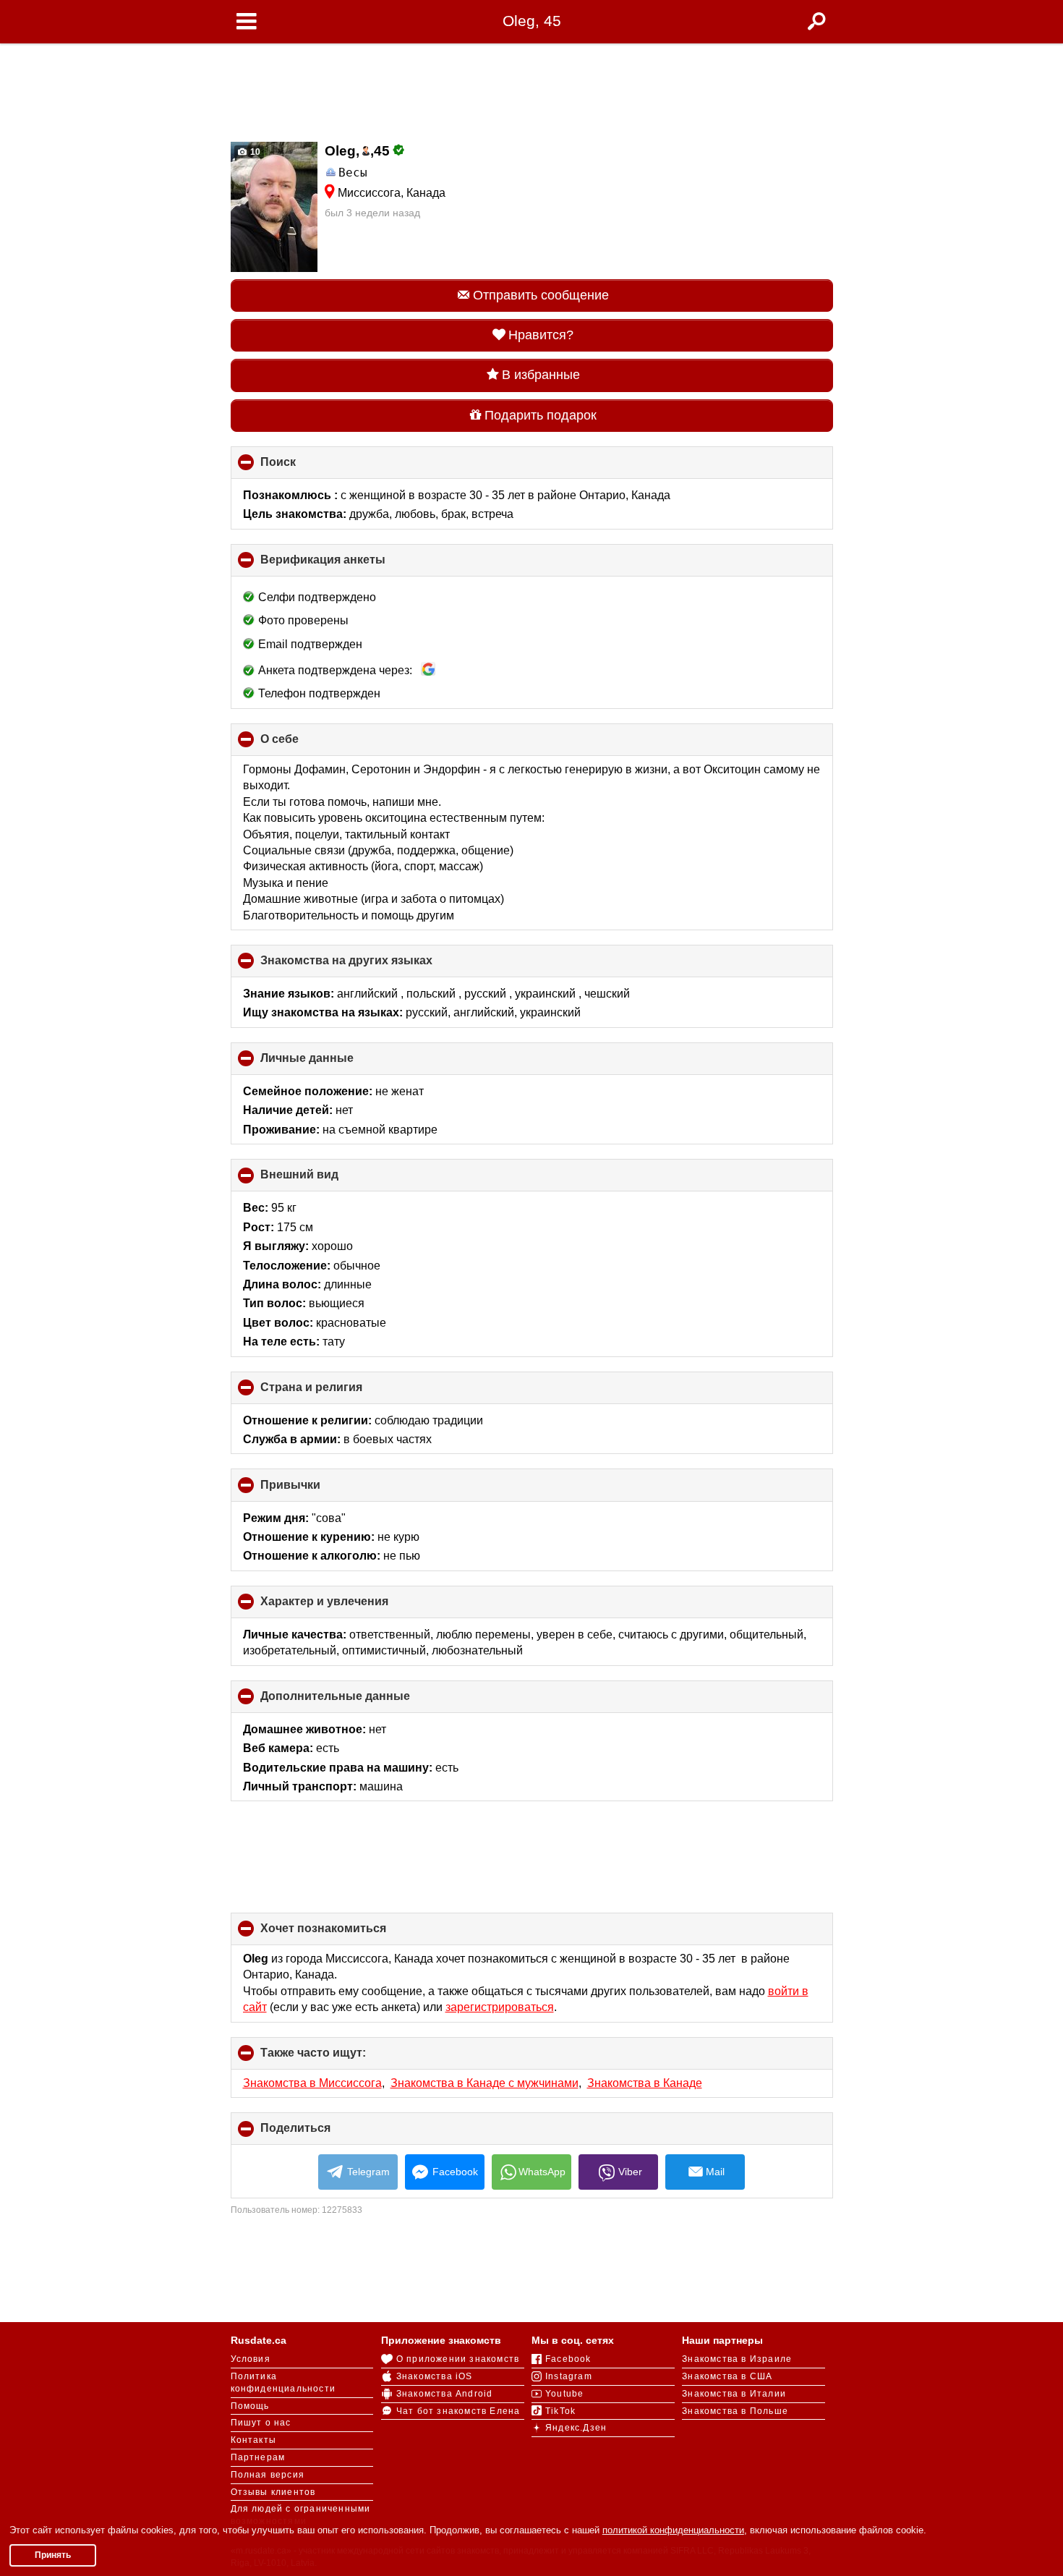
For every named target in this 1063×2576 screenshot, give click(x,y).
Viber (630, 2172)
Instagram (569, 2376)
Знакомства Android (445, 2394)
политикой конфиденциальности (673, 2530)
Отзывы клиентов (273, 2492)
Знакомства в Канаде (645, 2083)
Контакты (254, 2440)
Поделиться (320, 2133)
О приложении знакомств (458, 2359)
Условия (251, 2359)
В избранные (541, 375)
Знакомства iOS (435, 2376)
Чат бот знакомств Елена (458, 2411)
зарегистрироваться (500, 2007)
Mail (715, 2172)
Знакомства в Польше (735, 2411)
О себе (304, 744)
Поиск (302, 467)
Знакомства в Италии (734, 2394)
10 (254, 152)
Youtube (564, 2394)
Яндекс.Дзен (576, 2428)
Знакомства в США (727, 2376)
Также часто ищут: (337, 2058)
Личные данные (331, 1063)
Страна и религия (336, 1393)
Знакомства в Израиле (737, 2359)
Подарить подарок (541, 415)
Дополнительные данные (359, 1701)
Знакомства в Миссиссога (312, 2083)
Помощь (250, 2406)
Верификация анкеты (347, 565)
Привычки (315, 1490)
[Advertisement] (531, 88)
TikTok (560, 2411)
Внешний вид (324, 1180)
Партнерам (258, 2457)
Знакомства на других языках (371, 966)
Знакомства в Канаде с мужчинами (484, 2083)
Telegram (368, 2172)
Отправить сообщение (541, 295)
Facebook (455, 2172)
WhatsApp (542, 2172)
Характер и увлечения (349, 1607)
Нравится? (541, 335)
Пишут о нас (261, 2423)
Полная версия (268, 2475)
